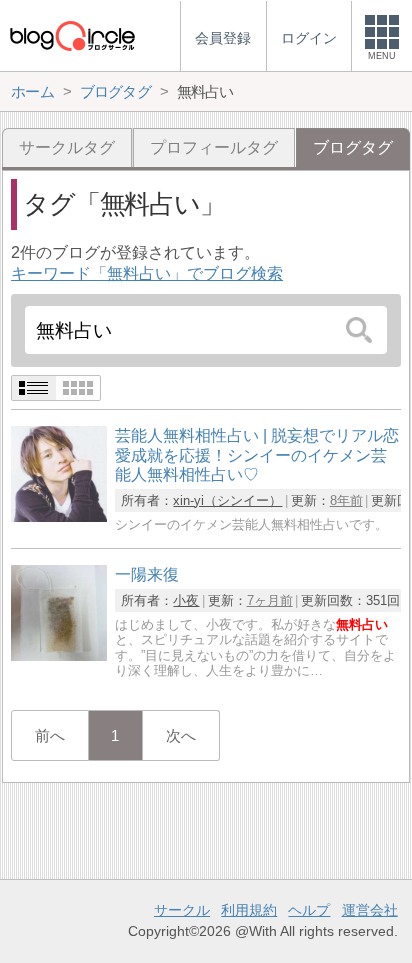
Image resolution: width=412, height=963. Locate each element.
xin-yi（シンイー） (227, 500)
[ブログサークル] (72, 35)
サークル (182, 910)
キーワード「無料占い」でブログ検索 (147, 273)
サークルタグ (67, 147)
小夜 (186, 600)
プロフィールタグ (214, 147)
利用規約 (249, 910)
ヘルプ (309, 910)
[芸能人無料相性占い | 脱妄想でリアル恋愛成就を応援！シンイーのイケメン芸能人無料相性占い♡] (59, 516)
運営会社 (370, 910)
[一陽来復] (59, 655)
